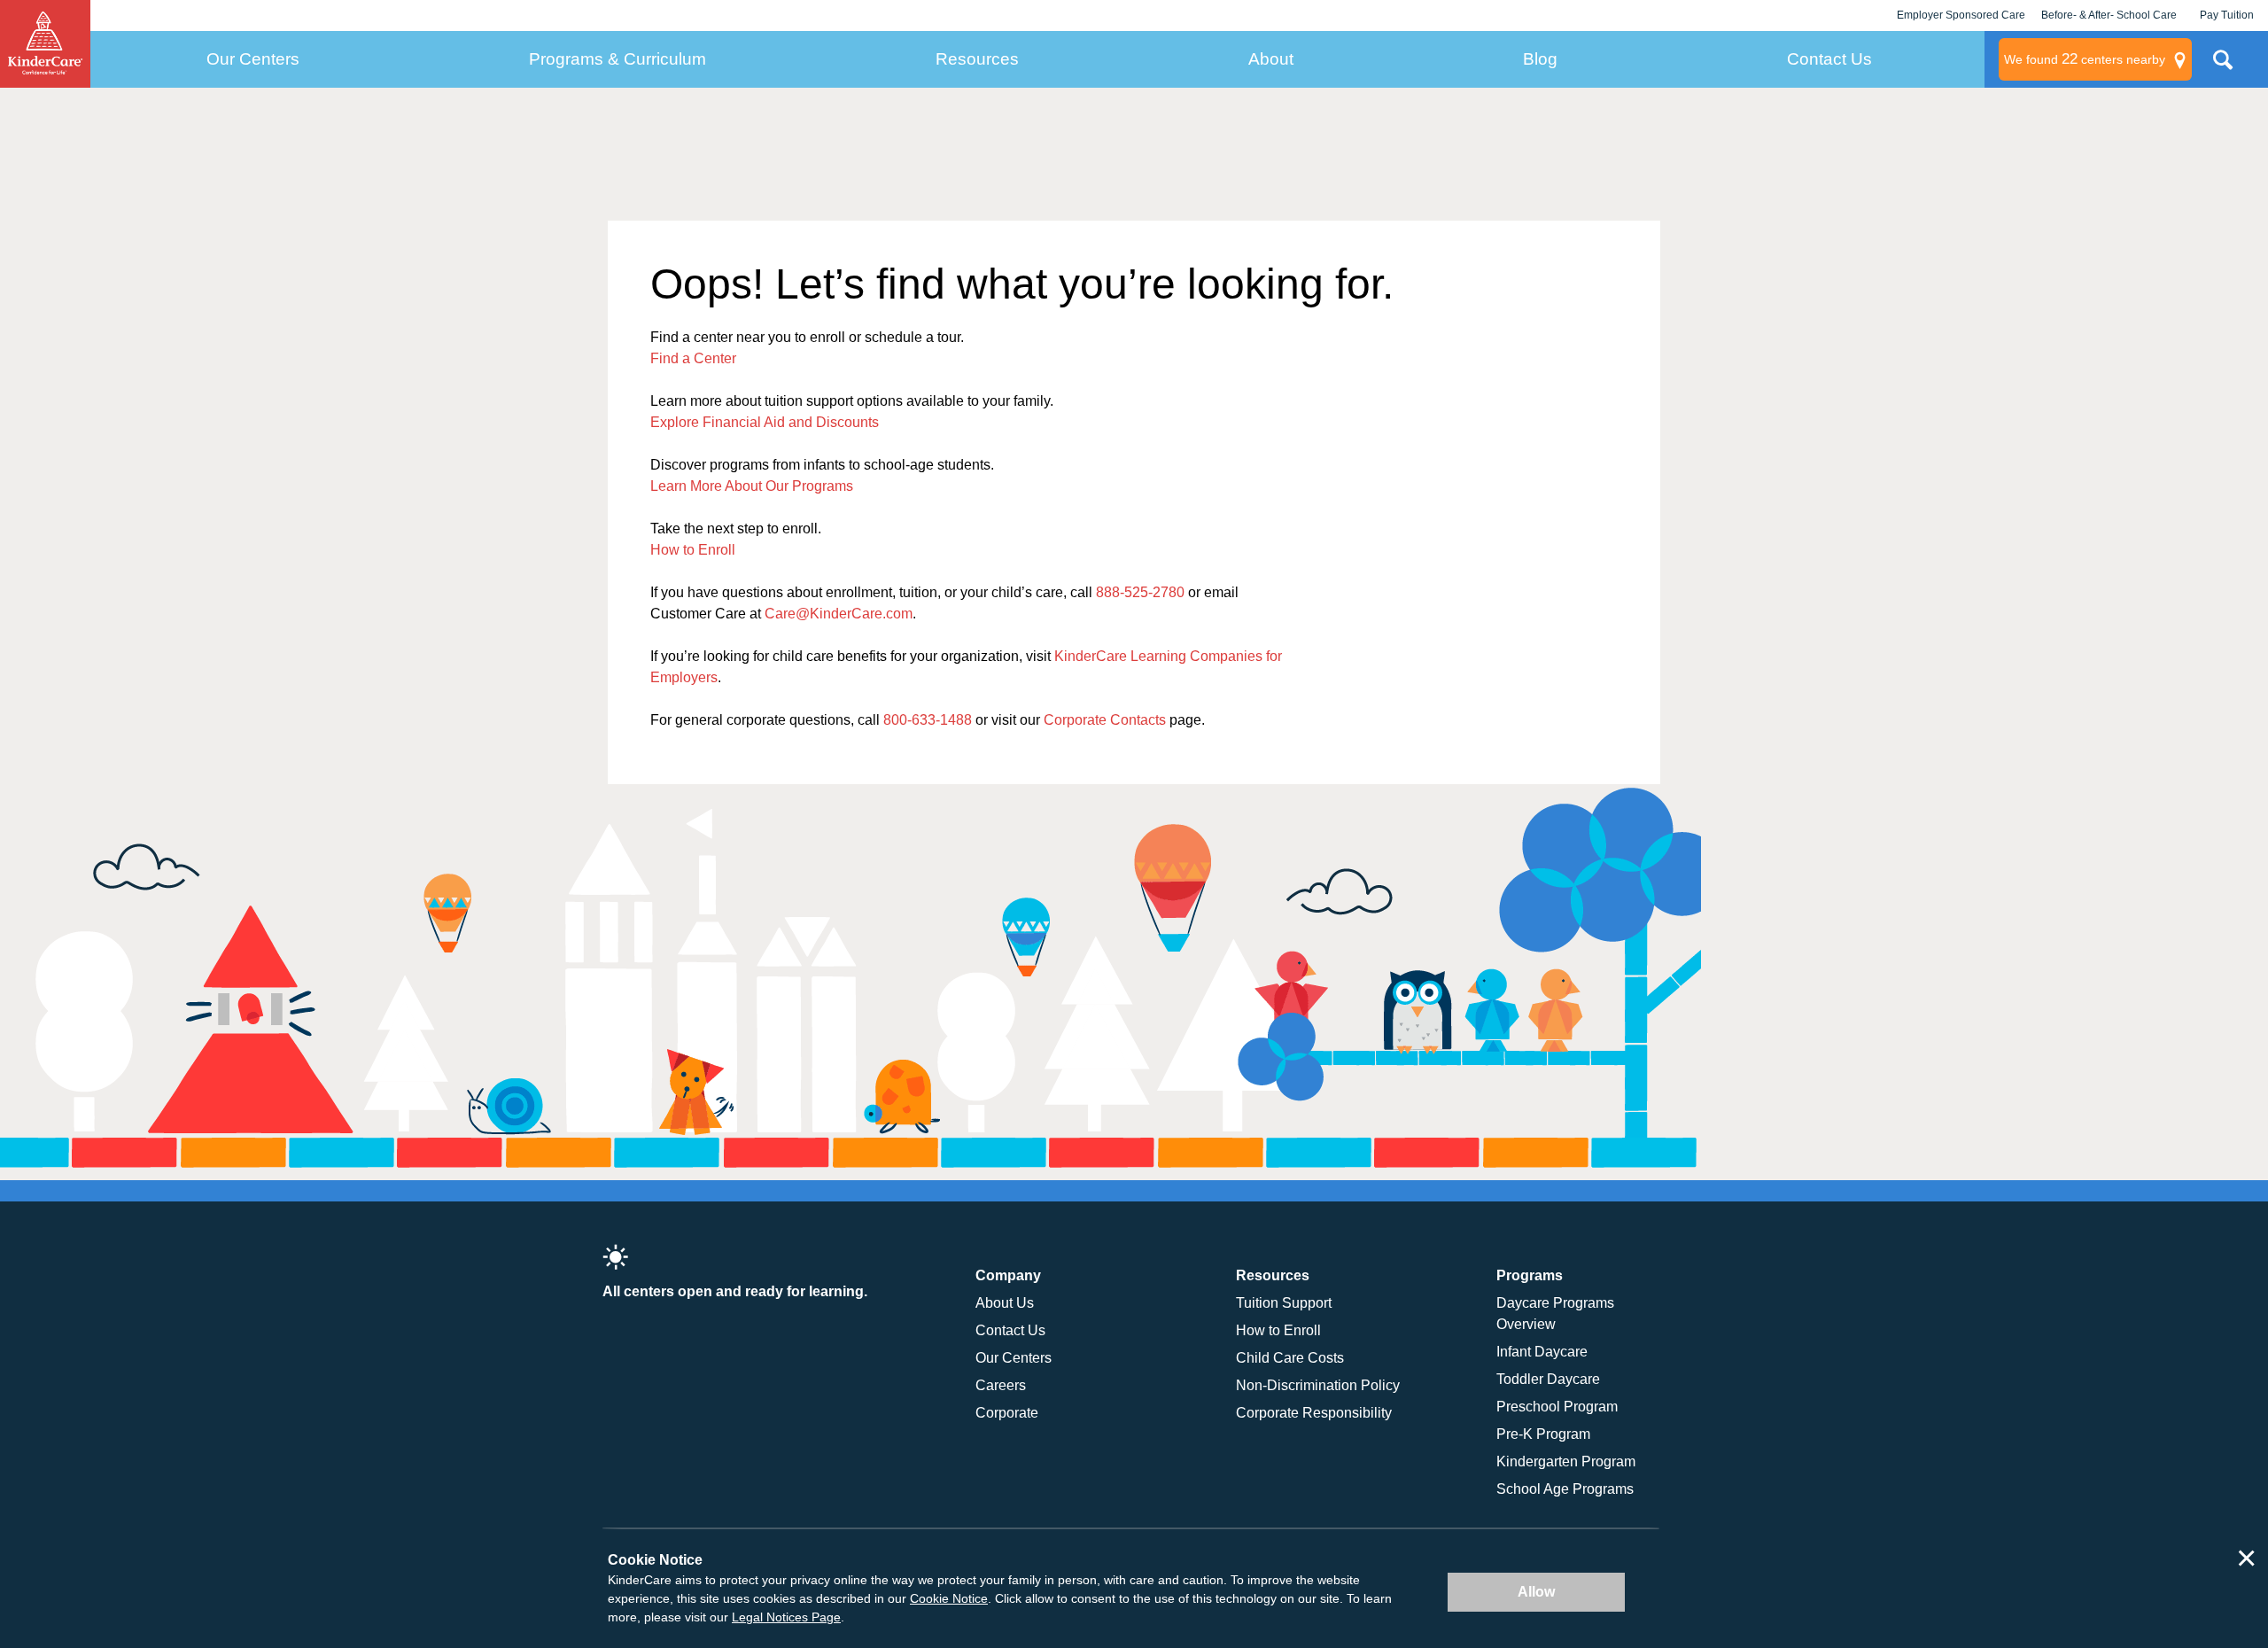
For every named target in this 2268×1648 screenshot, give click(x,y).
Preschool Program (1557, 1407)
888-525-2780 (1140, 592)
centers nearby (2085, 59)
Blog (1540, 59)
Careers (1001, 1385)
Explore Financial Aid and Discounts (765, 422)
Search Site (2223, 66)
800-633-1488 (928, 720)
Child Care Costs (1290, 1358)
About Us (1005, 1303)
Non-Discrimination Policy (1318, 1385)
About (1271, 59)
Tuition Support (1284, 1303)
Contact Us (1829, 59)
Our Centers (253, 59)
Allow (1536, 1592)
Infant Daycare (1542, 1352)
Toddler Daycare (1548, 1379)
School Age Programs (1565, 1489)
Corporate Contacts (1105, 720)
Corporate (1007, 1413)
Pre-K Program (1543, 1434)
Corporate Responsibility (1314, 1413)
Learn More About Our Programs (752, 486)
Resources (977, 59)
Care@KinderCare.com (839, 614)
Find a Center (693, 358)
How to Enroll (693, 550)
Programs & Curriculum (617, 59)
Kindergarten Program (1566, 1461)
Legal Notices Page (786, 1617)
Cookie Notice (949, 1598)
